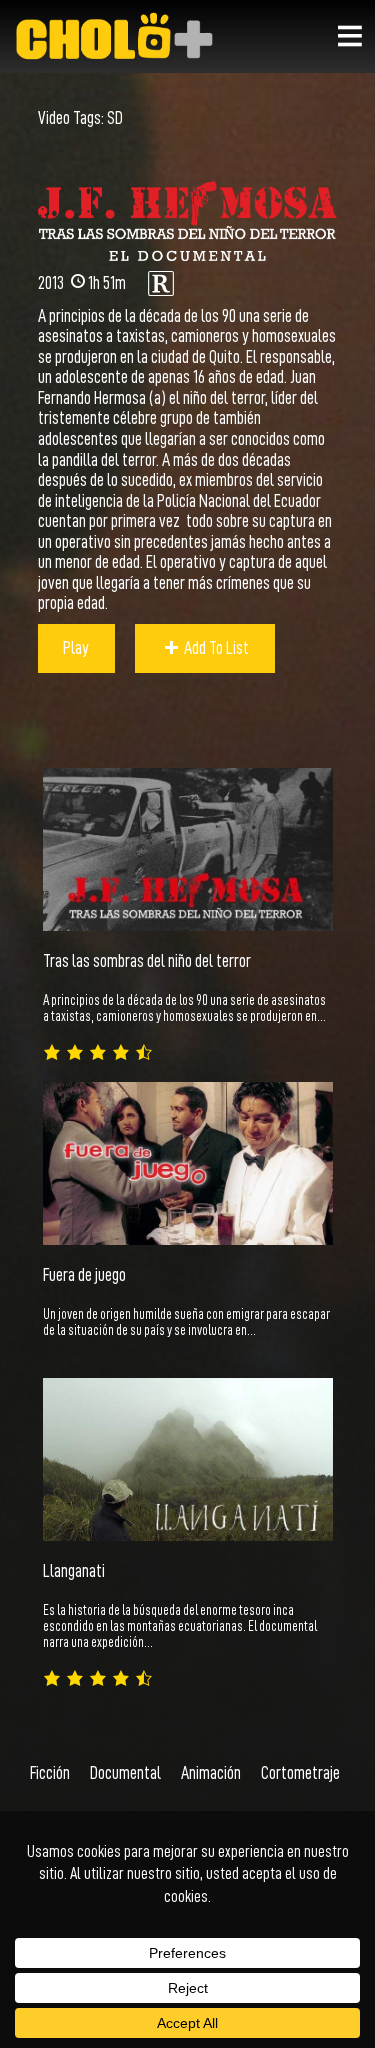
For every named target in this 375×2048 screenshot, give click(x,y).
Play (76, 648)
